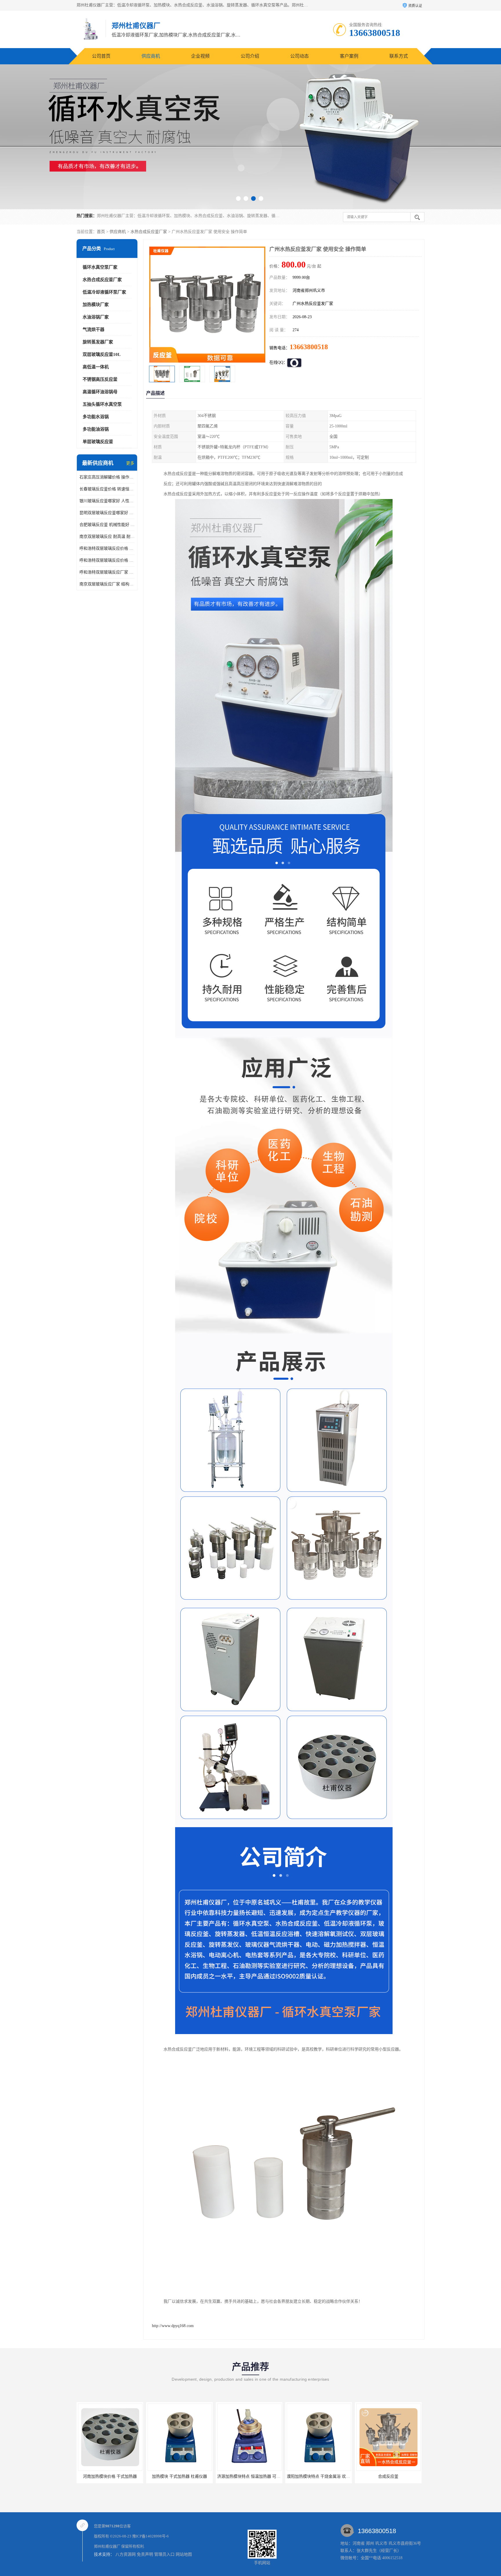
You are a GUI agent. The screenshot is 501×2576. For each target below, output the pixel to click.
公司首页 (101, 56)
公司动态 (299, 56)
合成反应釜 (249, 2476)
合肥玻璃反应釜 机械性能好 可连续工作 (107, 525)
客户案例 (349, 56)
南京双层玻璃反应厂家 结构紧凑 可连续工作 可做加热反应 (107, 584)
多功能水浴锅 (96, 417)
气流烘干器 (94, 329)
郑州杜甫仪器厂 (107, 2546)
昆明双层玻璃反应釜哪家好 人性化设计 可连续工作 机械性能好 (107, 513)
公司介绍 (250, 56)
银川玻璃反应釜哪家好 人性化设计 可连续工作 (107, 501)
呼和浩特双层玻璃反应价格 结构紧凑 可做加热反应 (107, 560)
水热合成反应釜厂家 (149, 232)
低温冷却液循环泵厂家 (104, 292)
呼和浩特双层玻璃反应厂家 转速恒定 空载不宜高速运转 (107, 572)
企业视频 (200, 56)
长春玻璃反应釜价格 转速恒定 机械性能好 (107, 489)
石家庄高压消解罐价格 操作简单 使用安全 (107, 477)
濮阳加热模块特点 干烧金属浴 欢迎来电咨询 (187, 2476)
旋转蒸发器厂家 (98, 342)
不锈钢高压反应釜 (100, 379)
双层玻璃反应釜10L (102, 354)
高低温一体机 (96, 367)
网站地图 (184, 2554)
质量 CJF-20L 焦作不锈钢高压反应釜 (389, 2476)
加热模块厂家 (96, 305)
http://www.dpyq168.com (173, 2326)
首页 (101, 232)
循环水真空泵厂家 (100, 267)
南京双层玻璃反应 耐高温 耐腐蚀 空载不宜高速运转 (107, 537)
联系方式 (399, 56)
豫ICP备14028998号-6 (150, 2536)
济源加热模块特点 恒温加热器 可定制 (112, 2476)
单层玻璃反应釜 (98, 442)
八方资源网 (126, 2554)
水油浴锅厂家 (96, 317)
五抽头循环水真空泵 (102, 404)
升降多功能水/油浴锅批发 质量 (319, 2476)
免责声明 (145, 2554)
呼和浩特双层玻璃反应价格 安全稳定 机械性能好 (107, 548)
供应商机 (151, 56)
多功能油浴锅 (96, 429)
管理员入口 (164, 2554)
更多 (130, 463)
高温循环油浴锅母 (100, 392)
